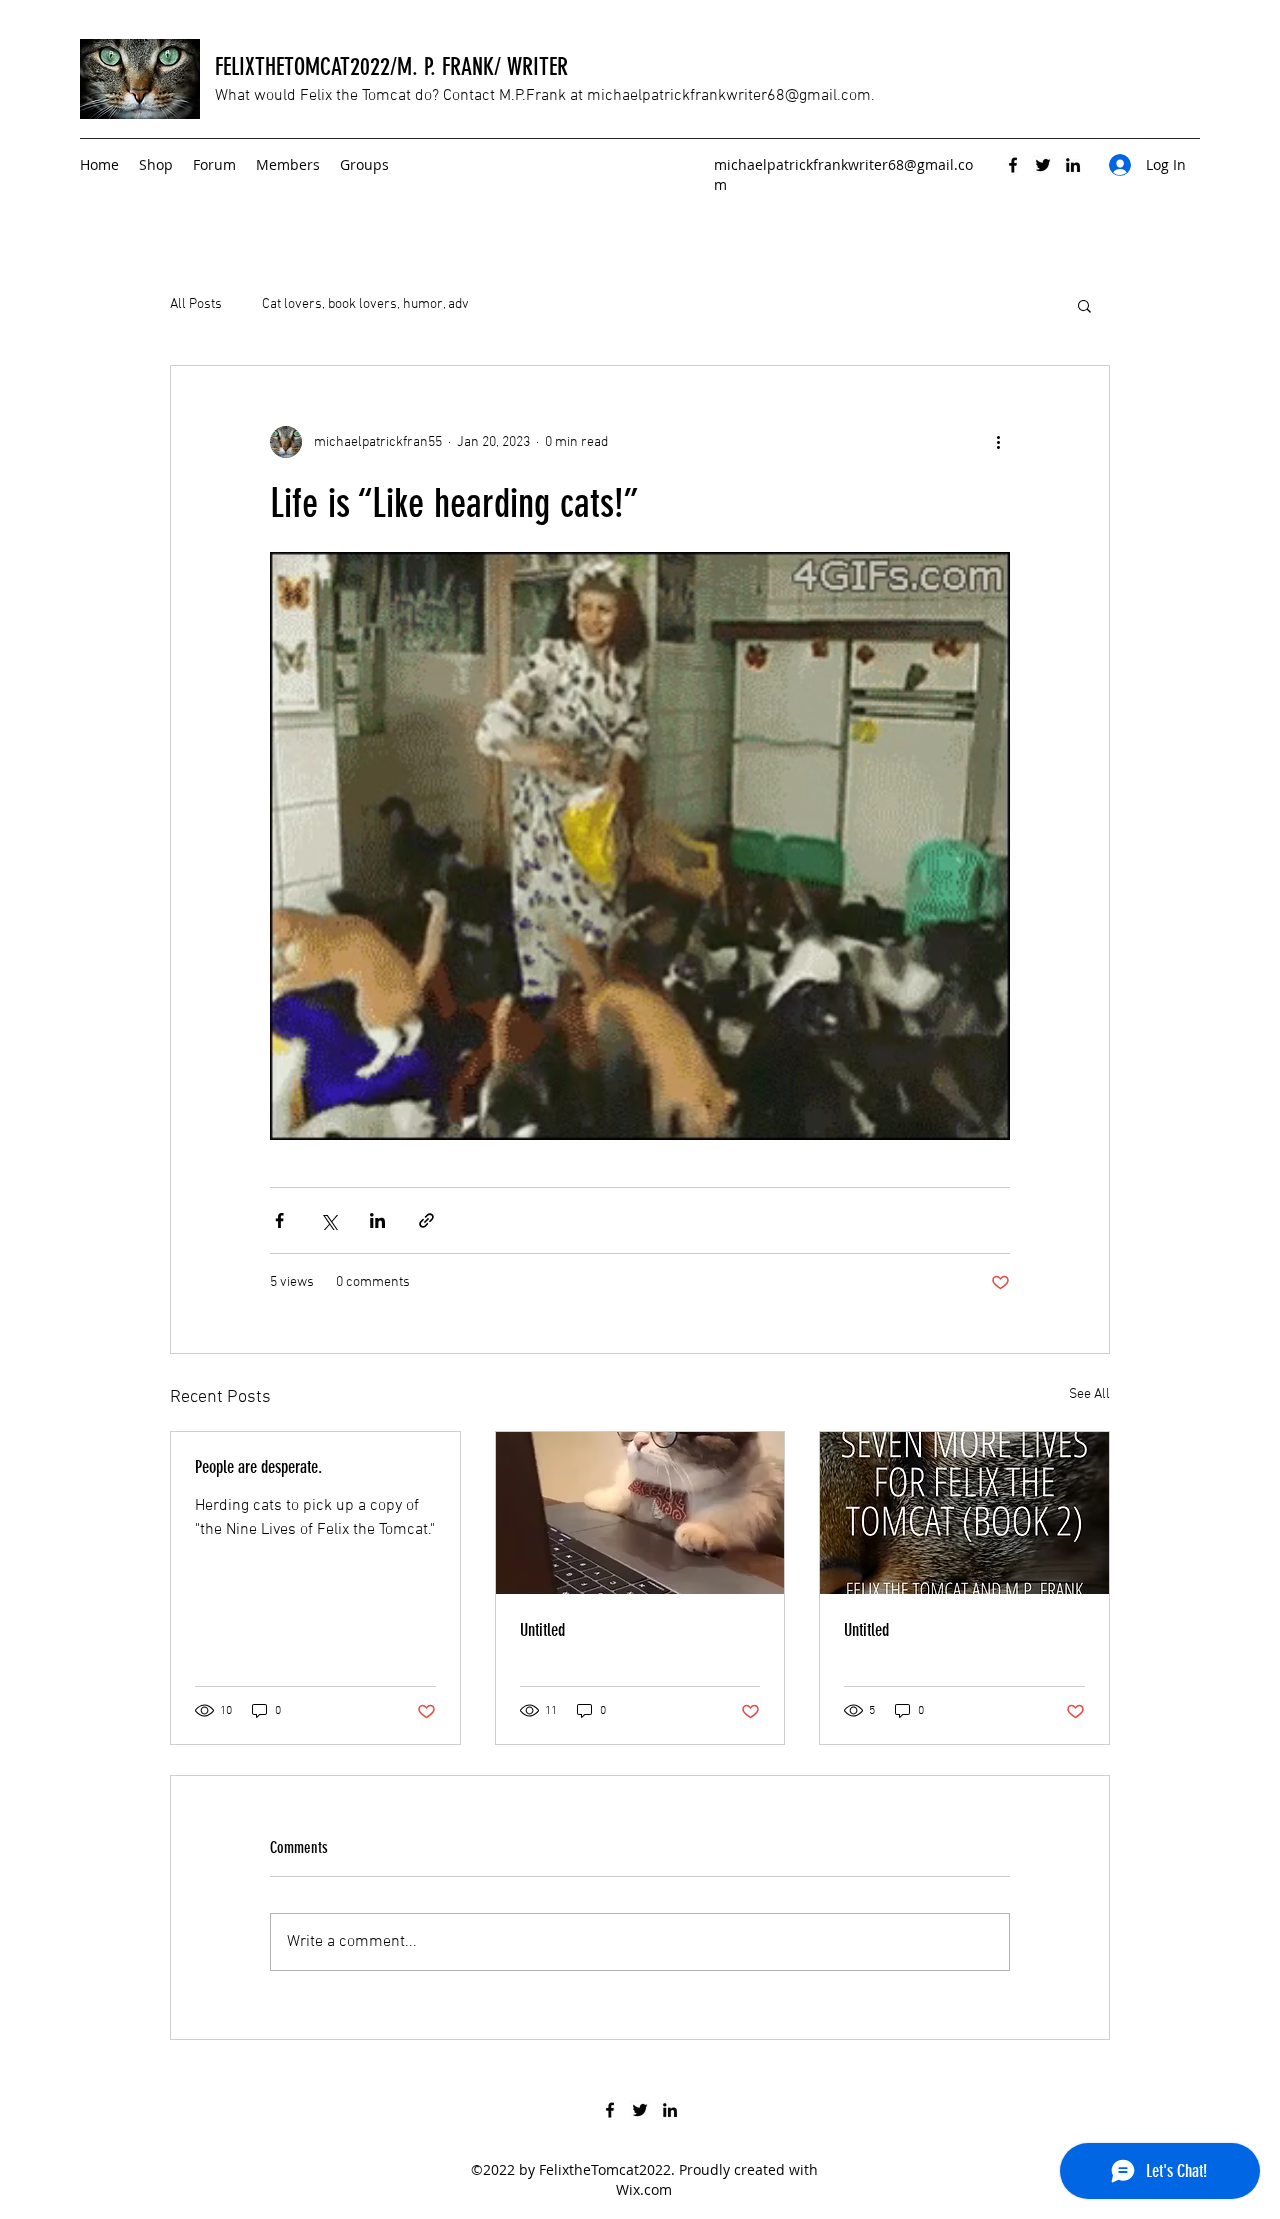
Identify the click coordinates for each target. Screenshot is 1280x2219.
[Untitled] (640, 1513)
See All (1089, 1394)
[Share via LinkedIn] (377, 1220)
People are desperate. (258, 1467)
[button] (1084, 305)
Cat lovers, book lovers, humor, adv (365, 304)
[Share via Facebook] (279, 1220)
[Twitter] (1043, 165)
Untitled (542, 1630)
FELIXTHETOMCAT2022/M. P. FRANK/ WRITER (391, 67)
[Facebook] (1013, 165)
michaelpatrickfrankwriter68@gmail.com (729, 96)
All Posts (196, 304)
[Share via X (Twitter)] (328, 1220)
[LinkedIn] (1073, 165)
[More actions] (998, 442)
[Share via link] (426, 1220)
